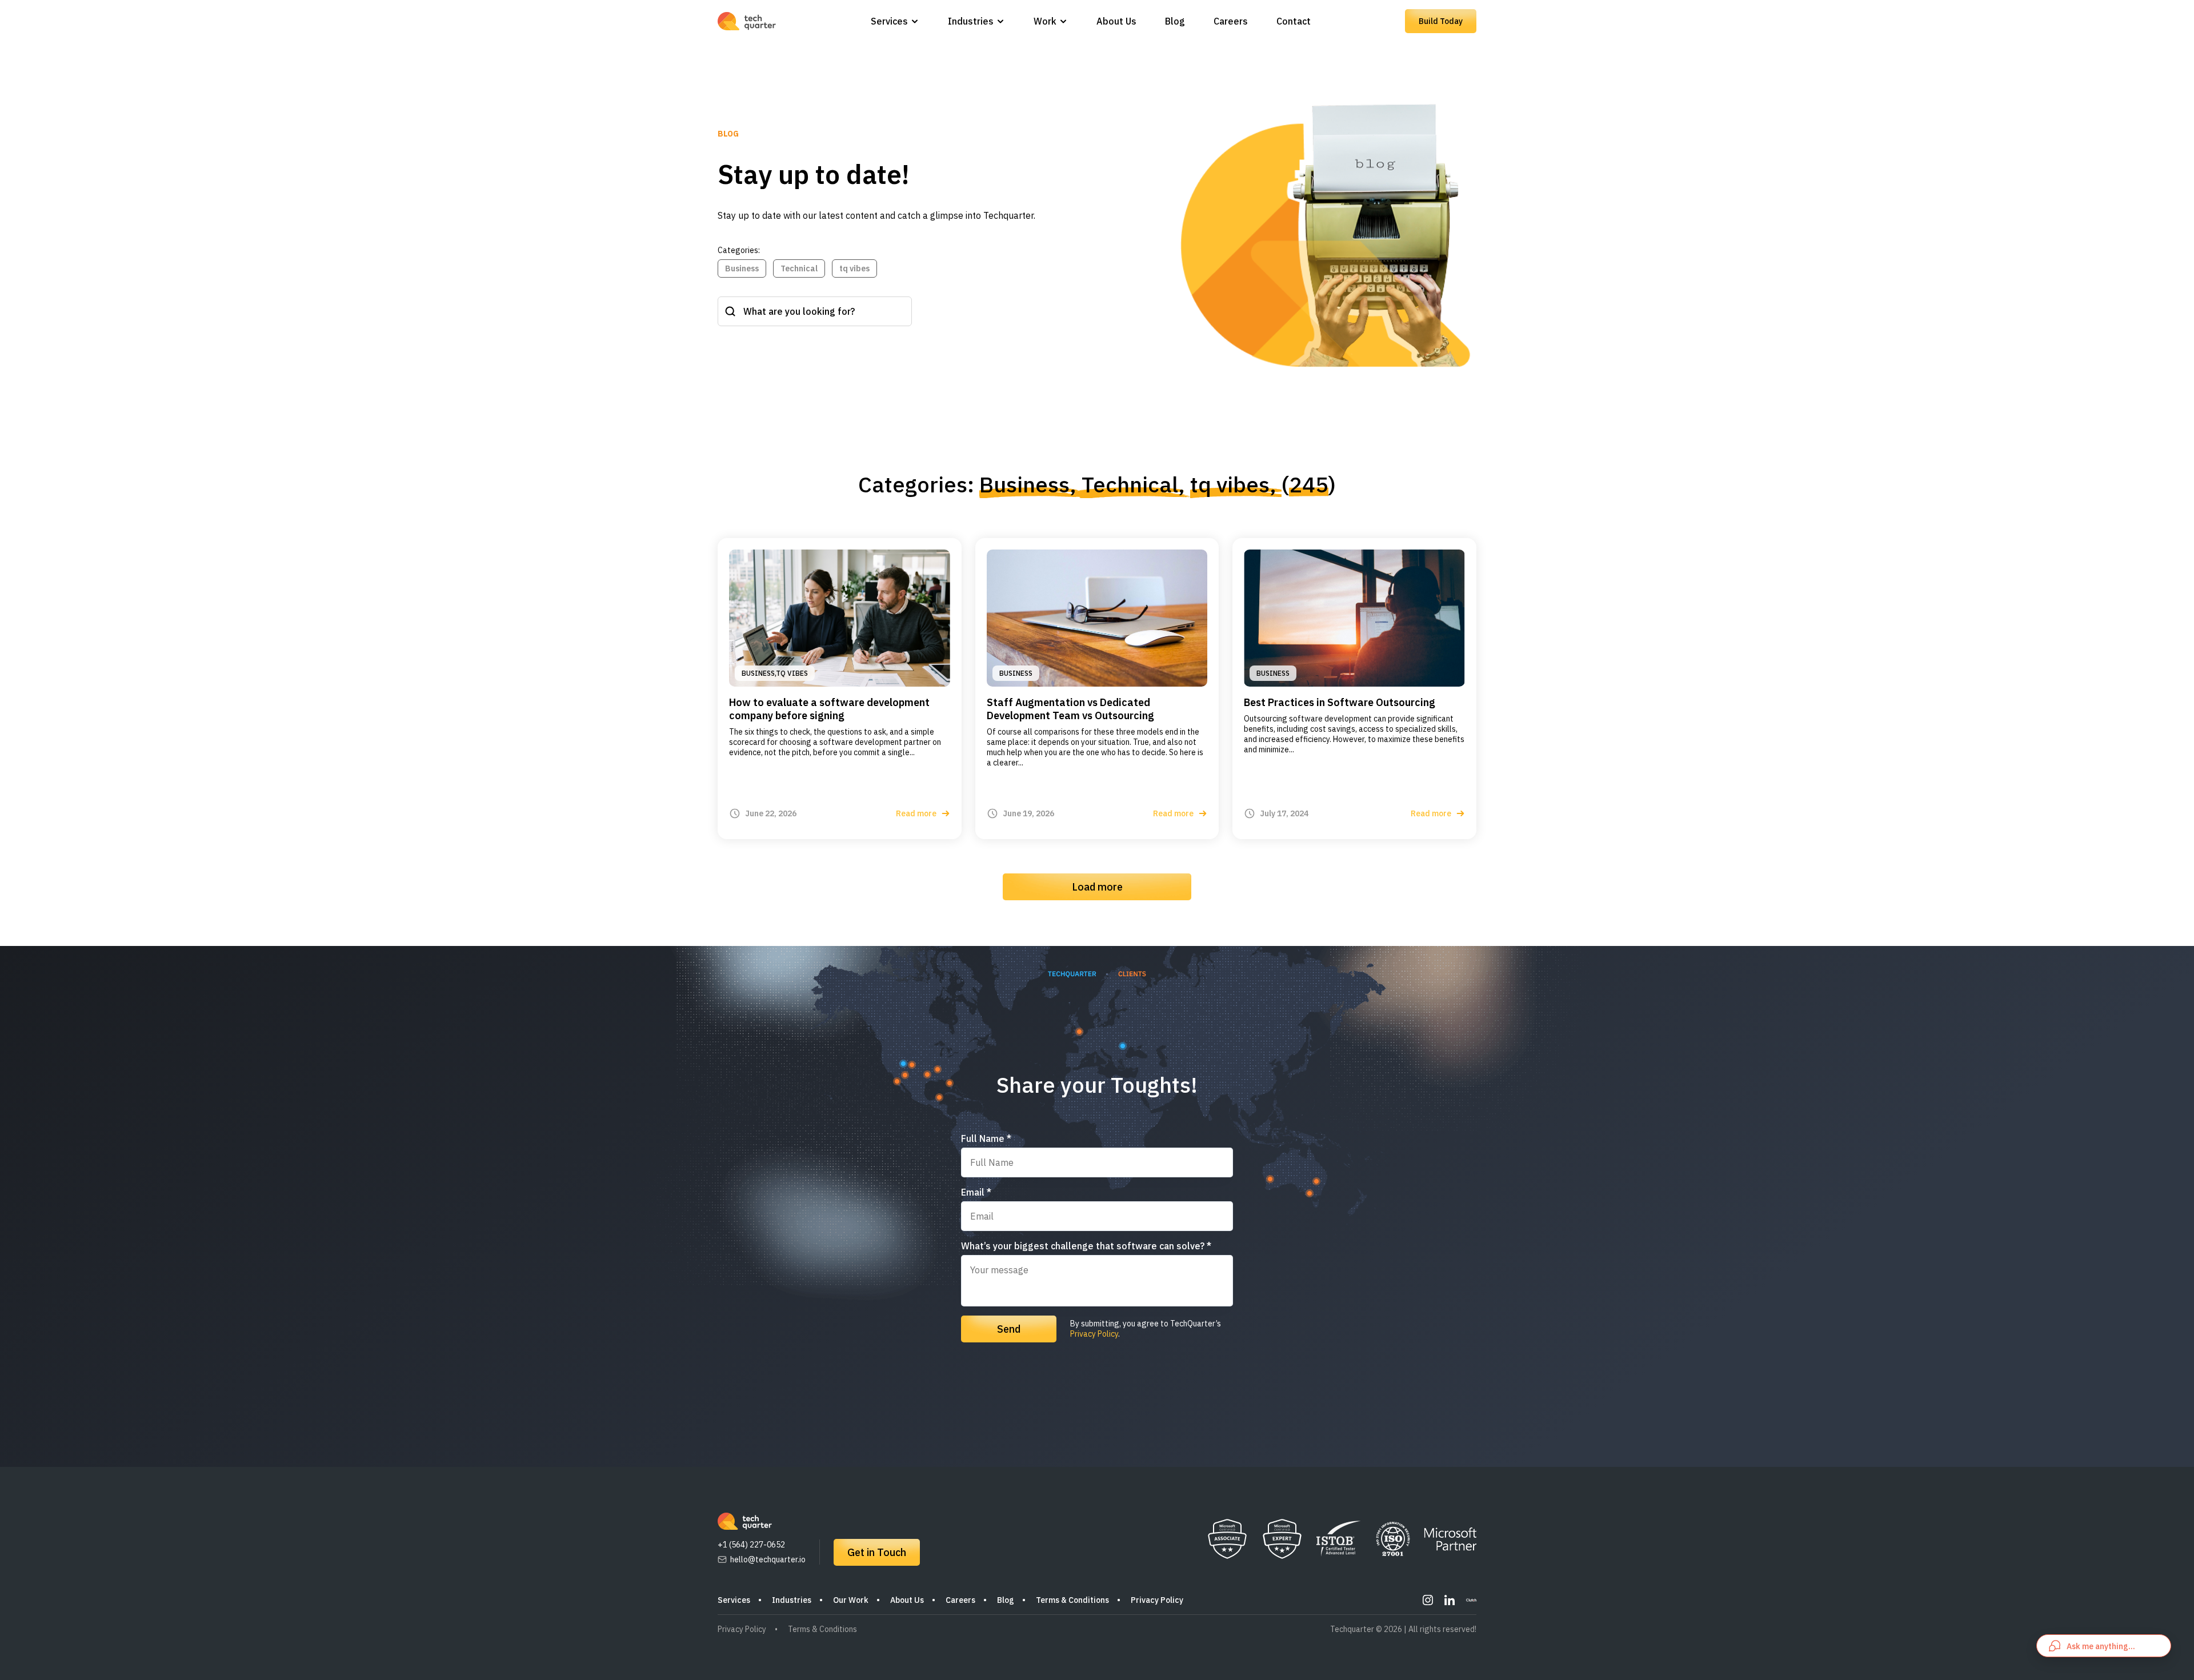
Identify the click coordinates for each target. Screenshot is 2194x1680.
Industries (971, 21)
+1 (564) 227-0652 (751, 1545)
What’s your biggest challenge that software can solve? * (1086, 1246)
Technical (799, 268)
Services (889, 21)
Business (742, 268)
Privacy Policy (1094, 1334)
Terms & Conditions (1072, 1600)
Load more (1097, 887)
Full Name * (986, 1138)
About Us (1116, 21)
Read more (916, 813)
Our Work (851, 1600)
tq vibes (854, 268)
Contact (1294, 21)
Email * (976, 1192)
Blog (1175, 21)
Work (1045, 21)
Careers (1231, 21)
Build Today (1441, 21)
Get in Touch (877, 1552)
